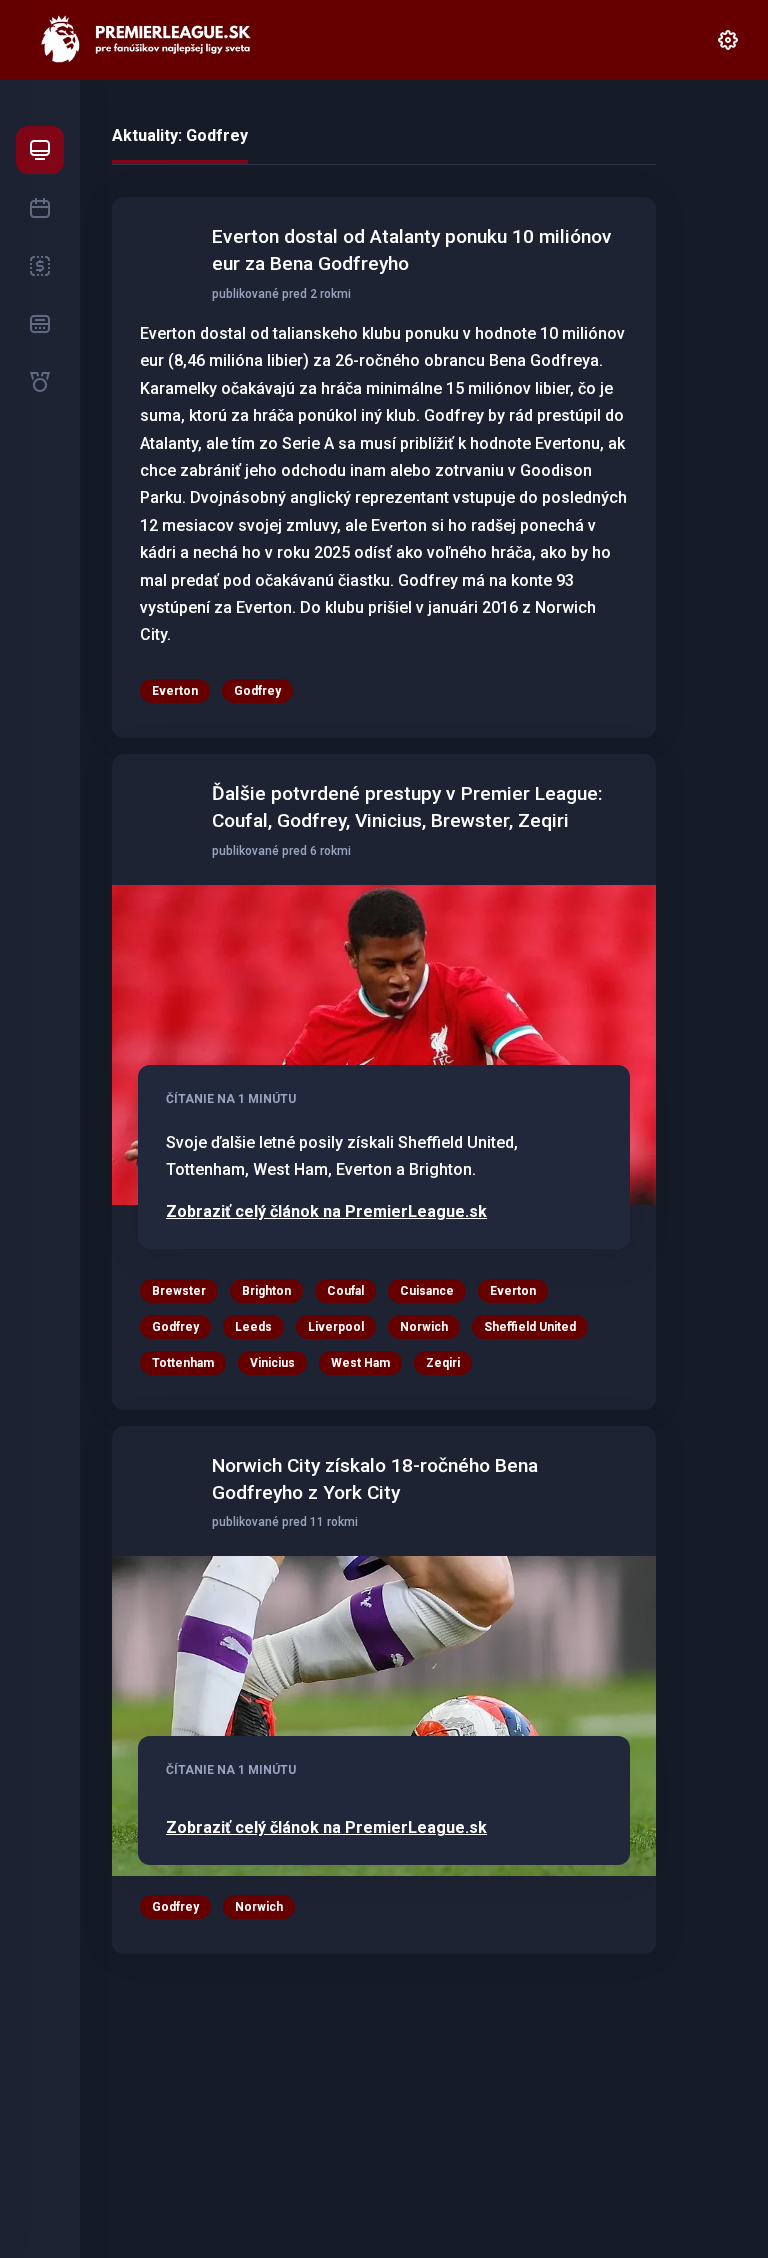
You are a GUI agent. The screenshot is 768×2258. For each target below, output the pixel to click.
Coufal (345, 1291)
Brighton (266, 1291)
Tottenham (183, 1363)
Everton (175, 691)
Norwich (424, 1327)
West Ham (360, 1363)
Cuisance (427, 1291)
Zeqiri (443, 1363)
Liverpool (336, 1327)
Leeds (253, 1327)
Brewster (179, 1291)
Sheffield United (530, 1327)
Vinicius (272, 1363)
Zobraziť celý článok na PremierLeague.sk (326, 1212)
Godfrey (257, 691)
